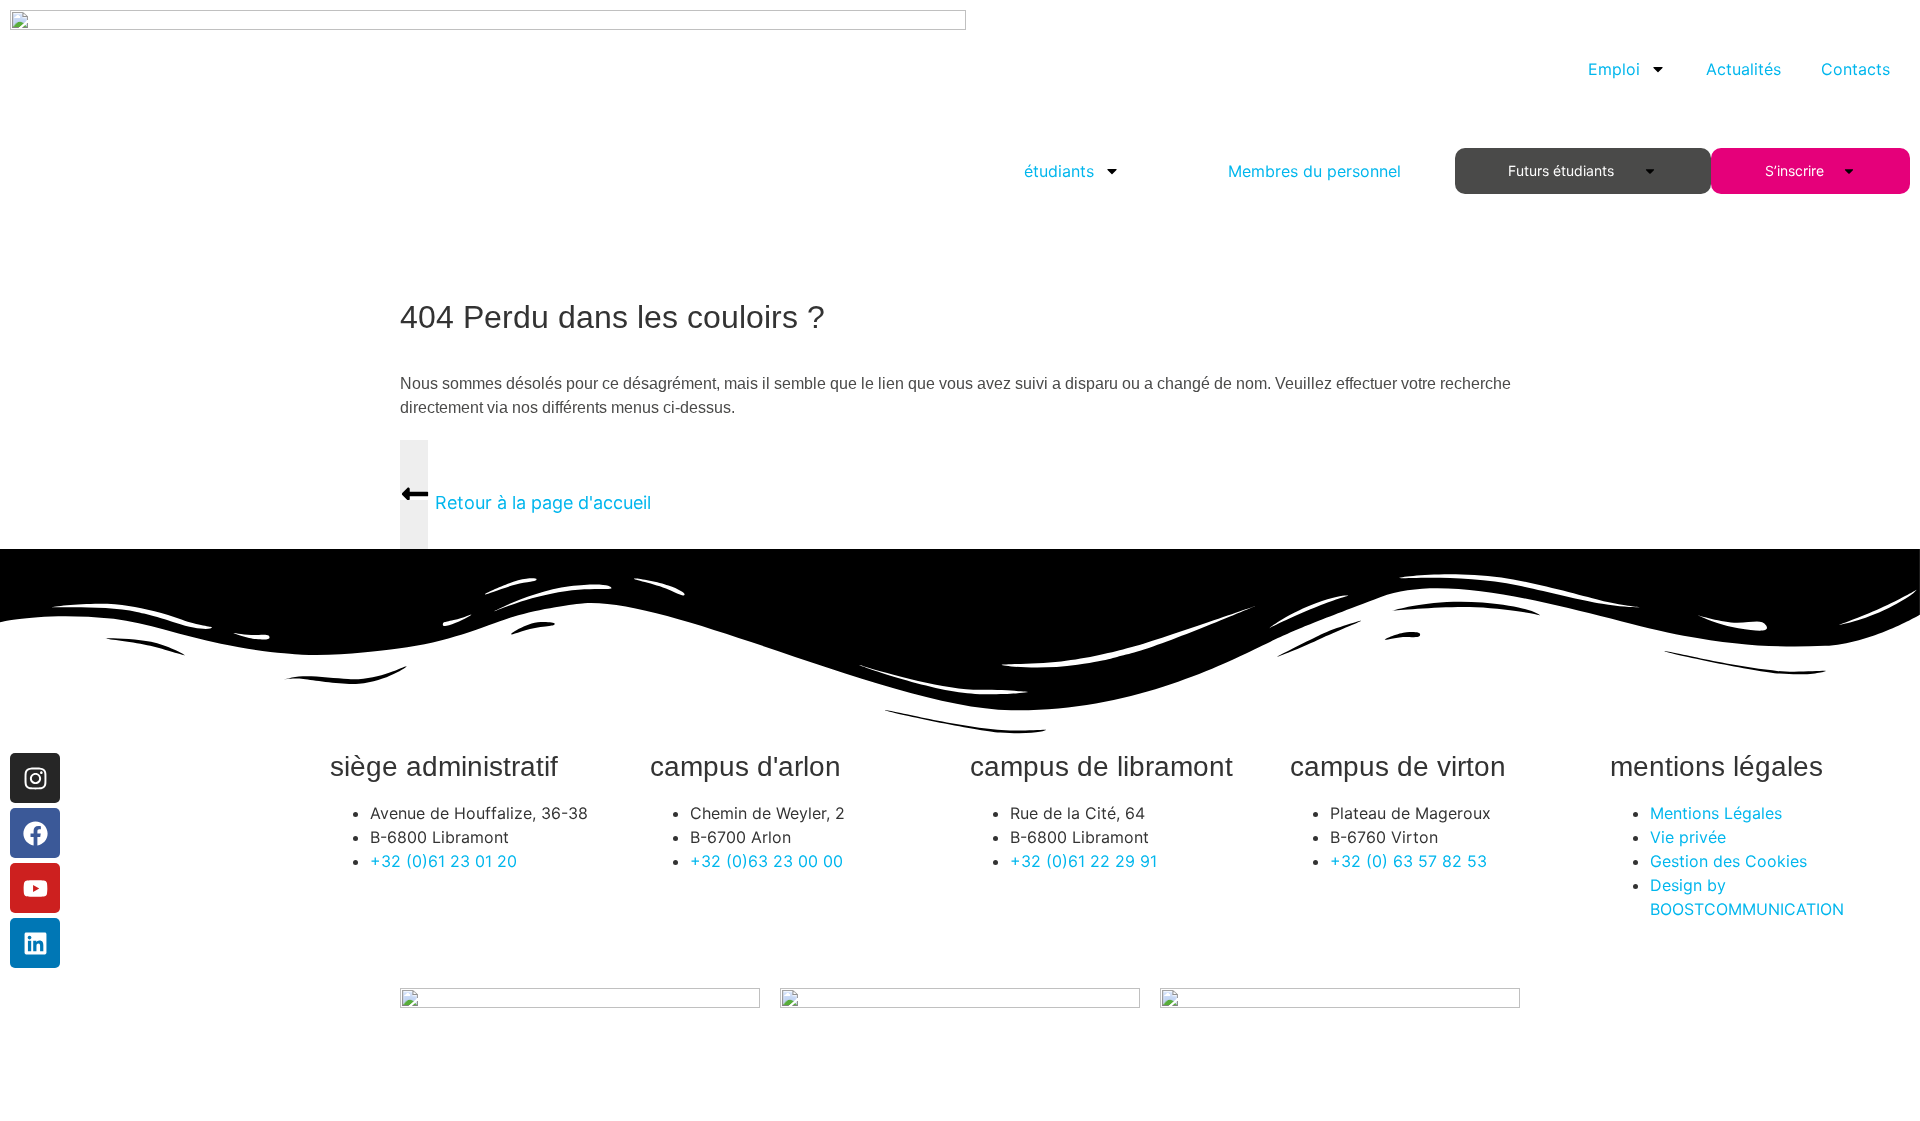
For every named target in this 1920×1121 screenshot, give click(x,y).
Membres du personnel (1314, 171)
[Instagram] (35, 778)
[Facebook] (35, 833)
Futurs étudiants (1565, 170)
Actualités (1743, 69)
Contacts (1855, 69)
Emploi (1614, 69)
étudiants (1059, 171)
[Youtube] (35, 888)
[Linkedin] (35, 943)
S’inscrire (1798, 170)
